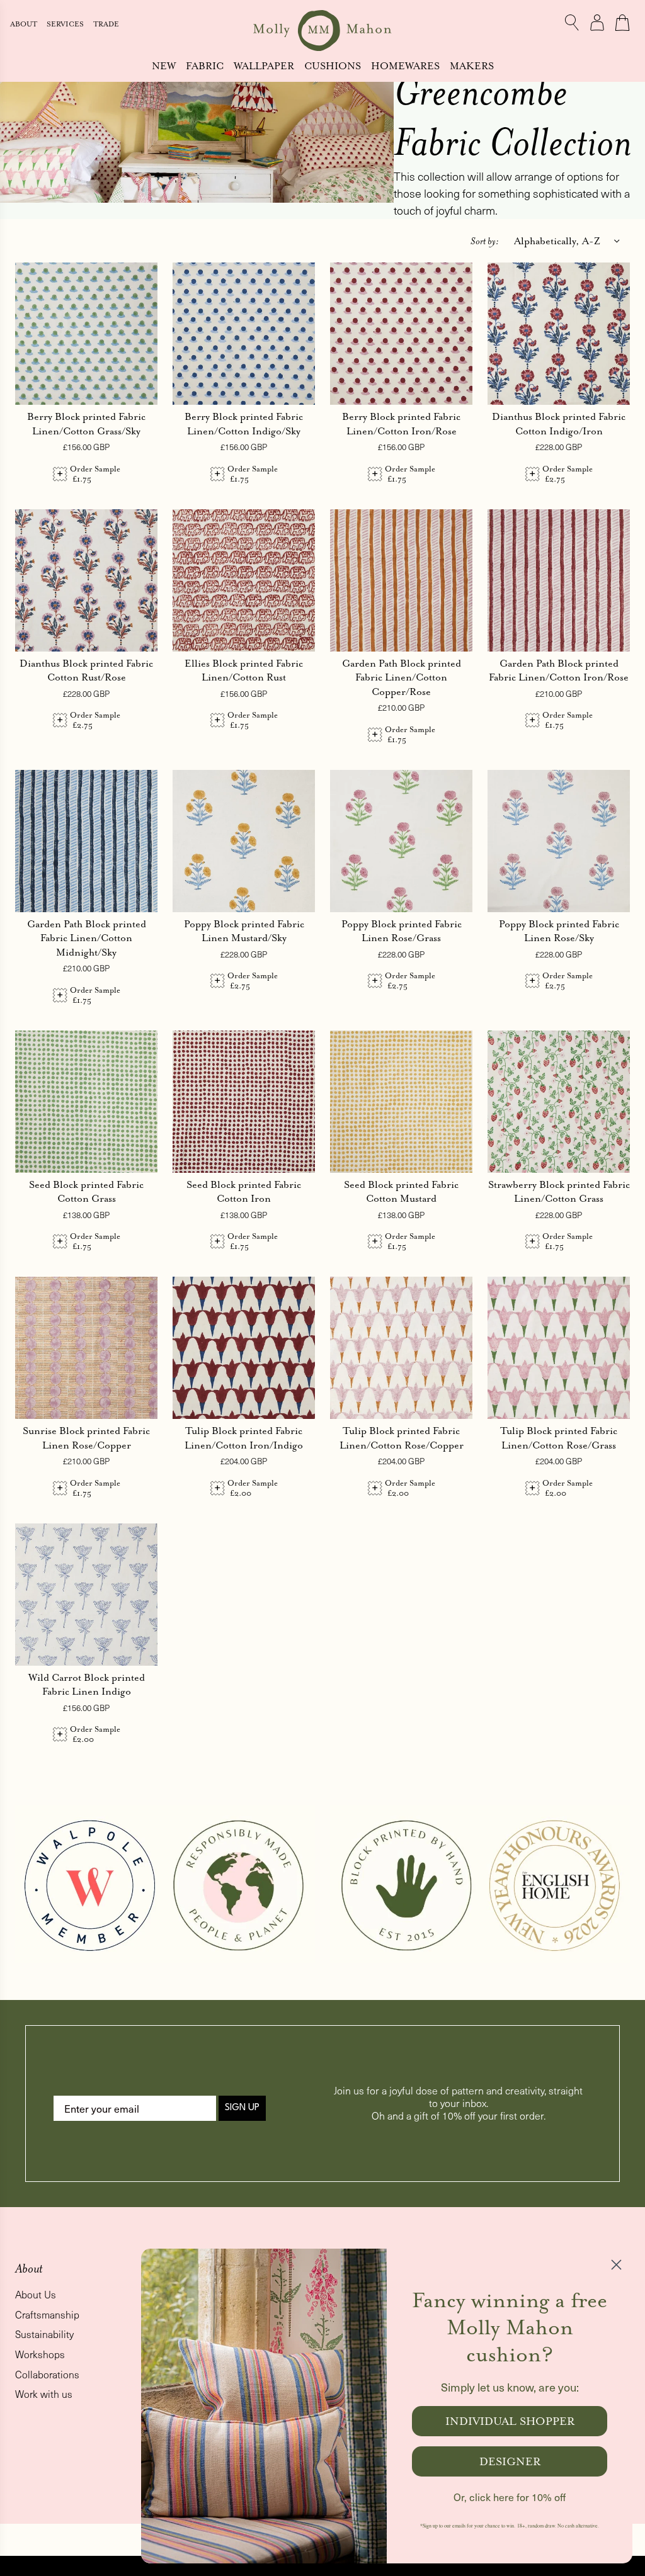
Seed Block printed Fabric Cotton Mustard (401, 1192)
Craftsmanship (47, 2314)
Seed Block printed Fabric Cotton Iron (244, 1192)
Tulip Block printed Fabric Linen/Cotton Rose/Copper (402, 1438)
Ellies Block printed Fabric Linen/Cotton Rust (244, 670)
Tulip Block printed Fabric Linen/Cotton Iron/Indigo (244, 1438)
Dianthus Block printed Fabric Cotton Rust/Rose (86, 670)
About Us (36, 2294)
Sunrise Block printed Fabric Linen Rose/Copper (86, 1438)
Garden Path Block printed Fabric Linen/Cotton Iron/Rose (559, 670)
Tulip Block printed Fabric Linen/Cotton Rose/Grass (559, 1438)
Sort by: (485, 241)
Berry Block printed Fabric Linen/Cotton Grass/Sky (86, 424)
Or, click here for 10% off (510, 2497)
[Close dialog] (616, 2265)
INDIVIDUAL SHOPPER (510, 2421)
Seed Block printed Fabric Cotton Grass (86, 1192)
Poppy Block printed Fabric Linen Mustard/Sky (244, 931)
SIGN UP (242, 2108)
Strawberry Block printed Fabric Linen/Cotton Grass (559, 1192)
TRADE (106, 24)
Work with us (44, 2394)
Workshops (40, 2354)
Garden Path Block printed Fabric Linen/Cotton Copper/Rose (402, 677)
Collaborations (47, 2374)
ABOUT (25, 24)
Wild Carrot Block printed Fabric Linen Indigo (87, 1685)
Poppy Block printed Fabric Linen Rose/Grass (402, 931)
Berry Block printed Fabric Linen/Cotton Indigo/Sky (244, 424)
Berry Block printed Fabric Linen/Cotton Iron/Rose (401, 424)
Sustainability (44, 2334)
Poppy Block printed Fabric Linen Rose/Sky (559, 931)
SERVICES (66, 24)
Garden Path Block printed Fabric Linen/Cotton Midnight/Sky (87, 938)
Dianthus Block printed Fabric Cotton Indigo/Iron (559, 424)
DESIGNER (510, 2461)
